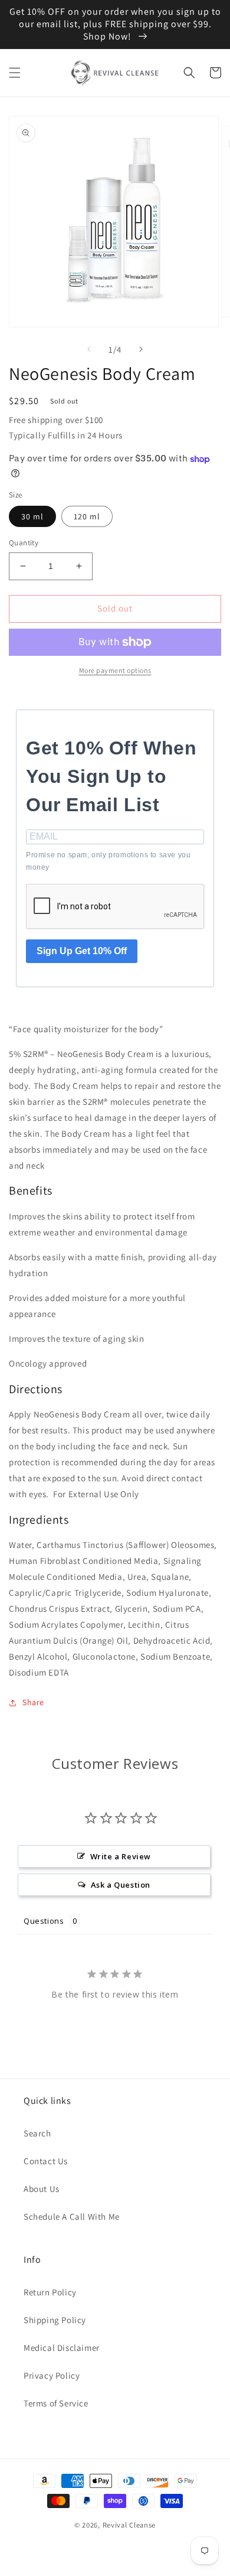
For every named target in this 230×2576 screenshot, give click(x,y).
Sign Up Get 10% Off (82, 951)
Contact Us (46, 2161)
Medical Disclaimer (62, 2348)
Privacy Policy (52, 2375)
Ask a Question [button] (121, 1885)
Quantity (24, 543)
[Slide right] (141, 349)
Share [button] (33, 1702)
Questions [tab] (44, 1921)
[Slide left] (89, 349)
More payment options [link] (115, 670)
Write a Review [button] (121, 1856)
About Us (42, 2189)
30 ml (32, 516)
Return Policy (50, 2292)
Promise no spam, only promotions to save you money (108, 861)
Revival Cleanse (129, 2525)
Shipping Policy (55, 2320)
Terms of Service (56, 2403)
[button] (15, 73)
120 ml (87, 516)
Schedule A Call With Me (72, 2216)
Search (37, 2133)
